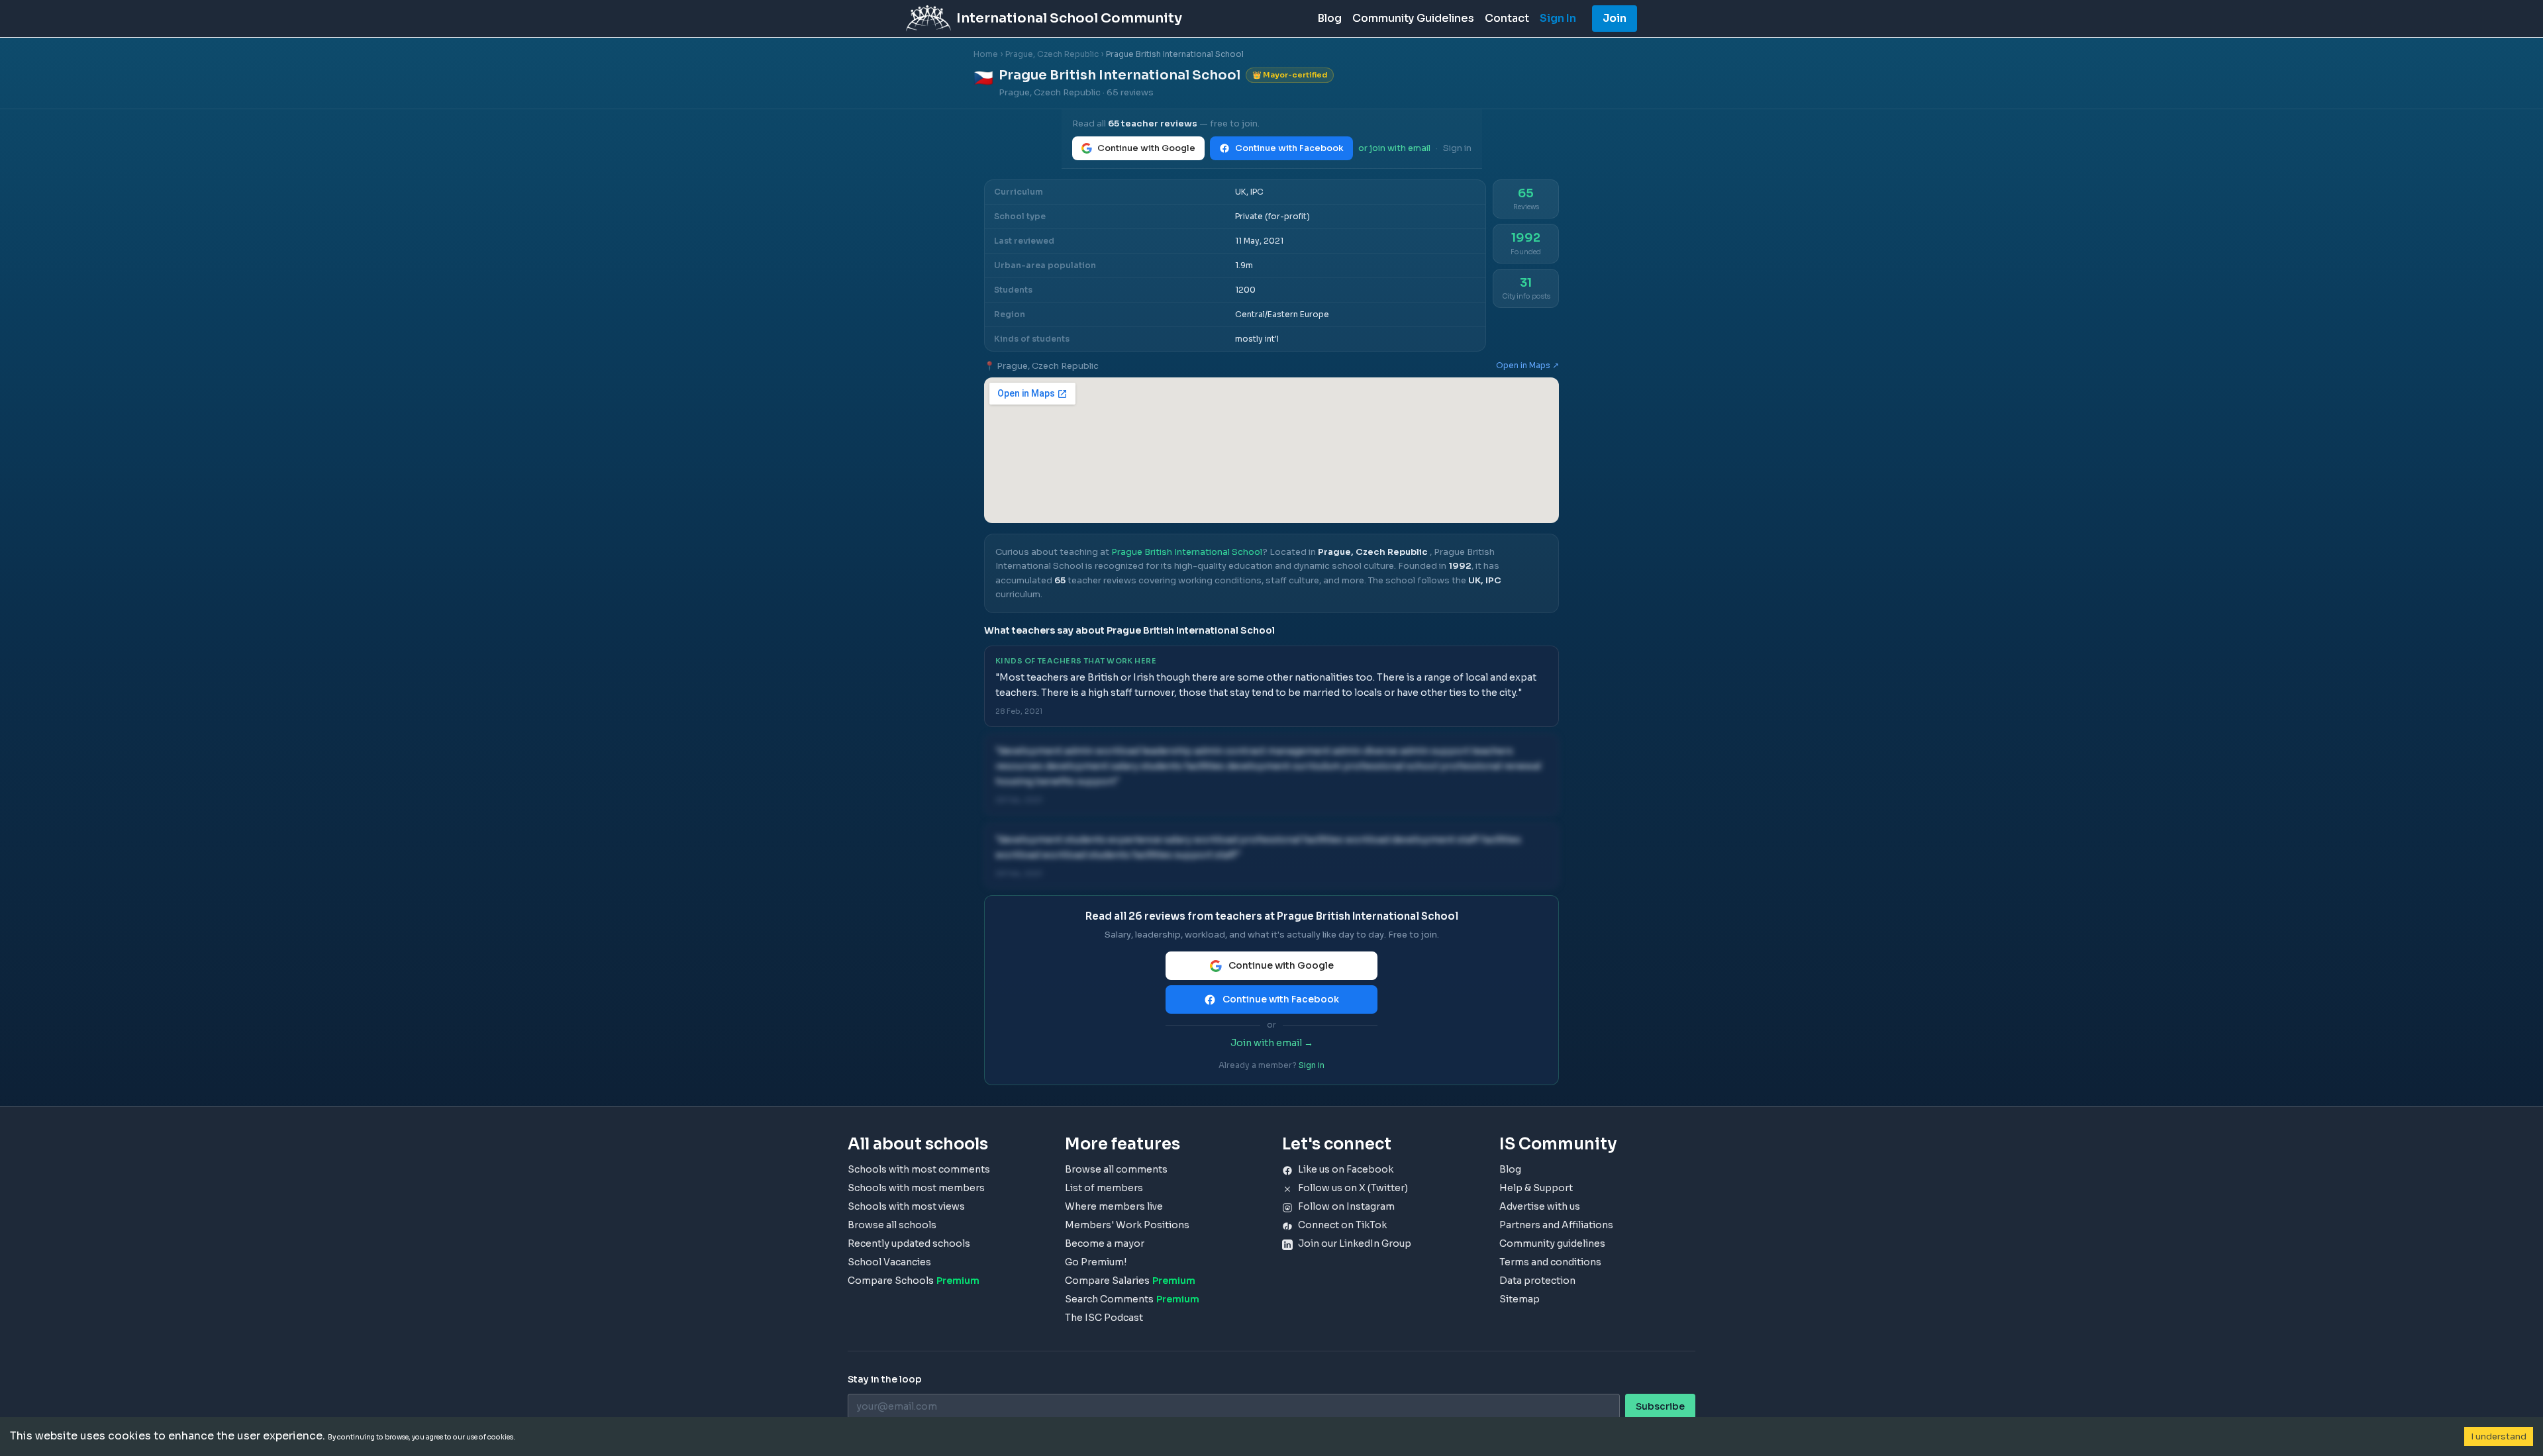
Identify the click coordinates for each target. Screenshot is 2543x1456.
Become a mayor (1105, 1243)
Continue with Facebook (1289, 148)
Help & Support (1536, 1188)
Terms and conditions (1550, 1262)
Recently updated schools (909, 1243)
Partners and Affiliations (1556, 1225)
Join (1615, 18)
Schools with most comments (919, 1169)
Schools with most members (916, 1188)
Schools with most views (906, 1206)
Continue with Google (1146, 148)
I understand (2499, 1436)
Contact (1507, 18)
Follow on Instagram (1346, 1206)
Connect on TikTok (1342, 1225)
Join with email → (1272, 1043)
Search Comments (1132, 1299)
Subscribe (1660, 1406)
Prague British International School (1187, 552)
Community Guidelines (1413, 18)
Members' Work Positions (1127, 1225)
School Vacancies (889, 1262)
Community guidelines (1552, 1243)
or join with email (1394, 148)
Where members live (1114, 1206)
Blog (1329, 18)
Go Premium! (1096, 1262)
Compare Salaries (1130, 1281)
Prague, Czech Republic (1052, 54)
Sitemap (1520, 1299)
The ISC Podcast (1104, 1318)
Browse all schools (892, 1225)
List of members (1104, 1188)
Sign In (1558, 18)
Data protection (1537, 1281)
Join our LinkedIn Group (1355, 1243)
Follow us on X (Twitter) (1353, 1188)
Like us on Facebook (1346, 1169)
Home (986, 54)
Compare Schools (914, 1281)
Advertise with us (1540, 1206)
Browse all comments (1116, 1169)
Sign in (1457, 148)
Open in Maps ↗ (1527, 365)
